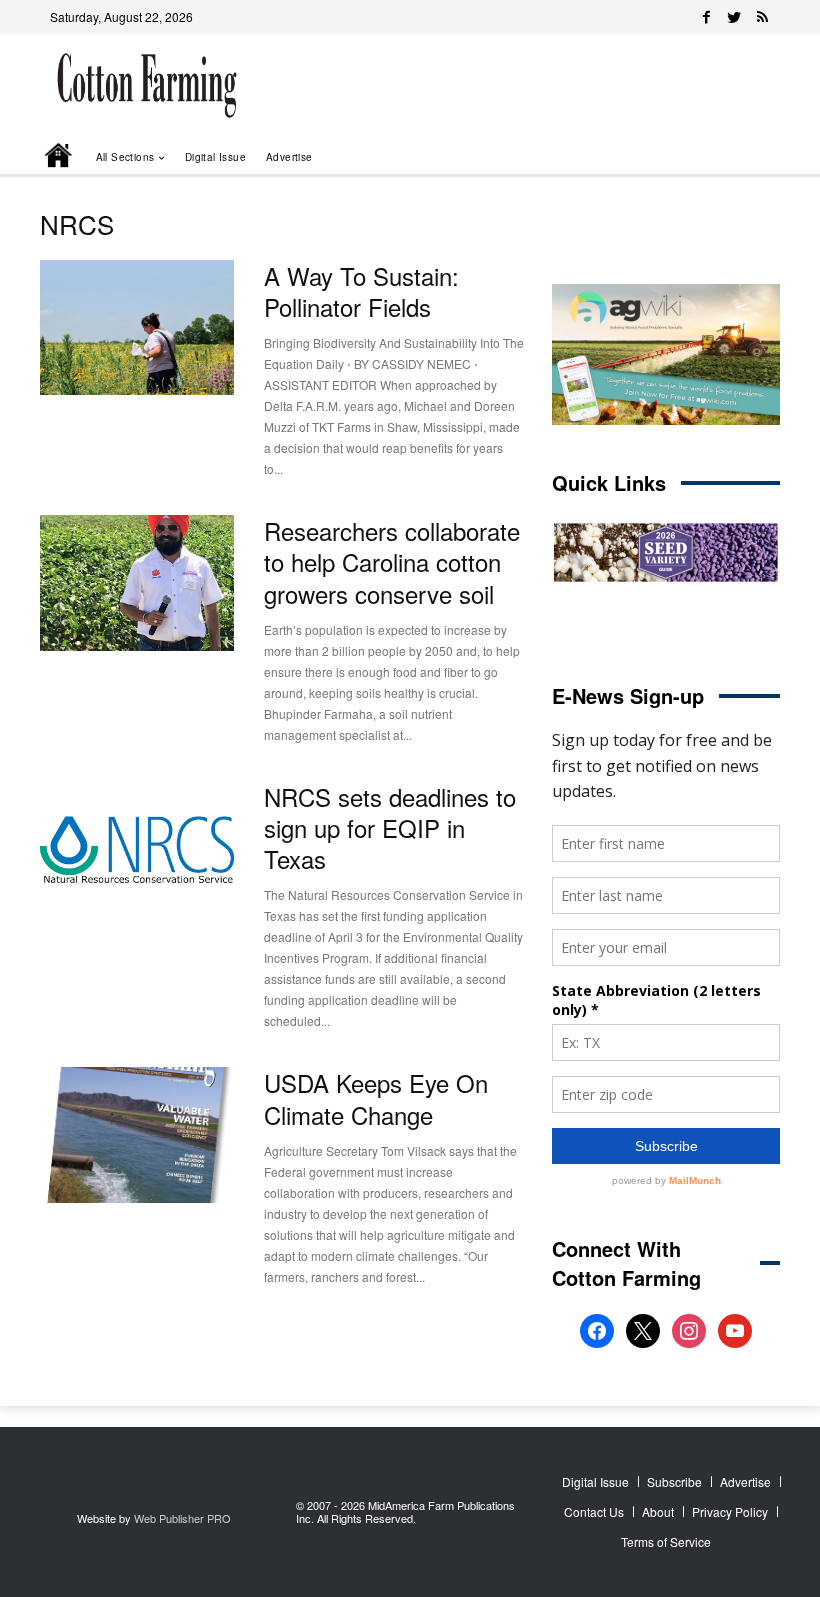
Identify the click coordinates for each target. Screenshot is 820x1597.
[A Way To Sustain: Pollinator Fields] (137, 328)
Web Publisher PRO (182, 1518)
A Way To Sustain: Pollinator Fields (361, 291)
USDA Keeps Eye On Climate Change (376, 1098)
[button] (736, 156)
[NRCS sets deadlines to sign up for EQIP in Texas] (137, 849)
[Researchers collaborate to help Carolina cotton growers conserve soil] (137, 583)
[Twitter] (734, 17)
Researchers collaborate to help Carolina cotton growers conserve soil (392, 561)
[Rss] (762, 17)
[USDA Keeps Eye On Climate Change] (137, 1135)
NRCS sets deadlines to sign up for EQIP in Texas (390, 827)
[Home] (60, 157)
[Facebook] (706, 17)
